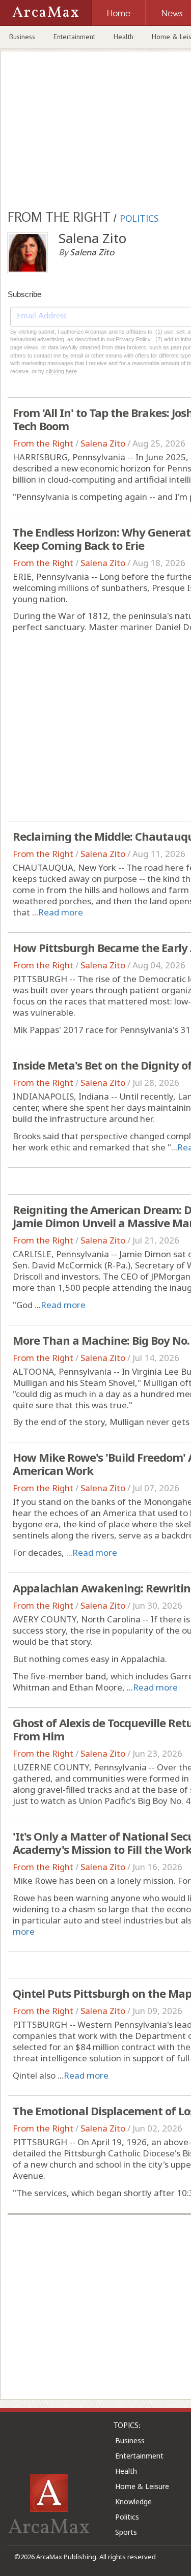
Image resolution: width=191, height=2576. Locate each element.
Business (22, 37)
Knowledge (133, 2501)
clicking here (61, 371)
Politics (127, 2517)
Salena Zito (103, 443)
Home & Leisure (142, 2486)
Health (124, 37)
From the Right (43, 443)
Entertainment (74, 37)
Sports (126, 2532)
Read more (61, 912)
